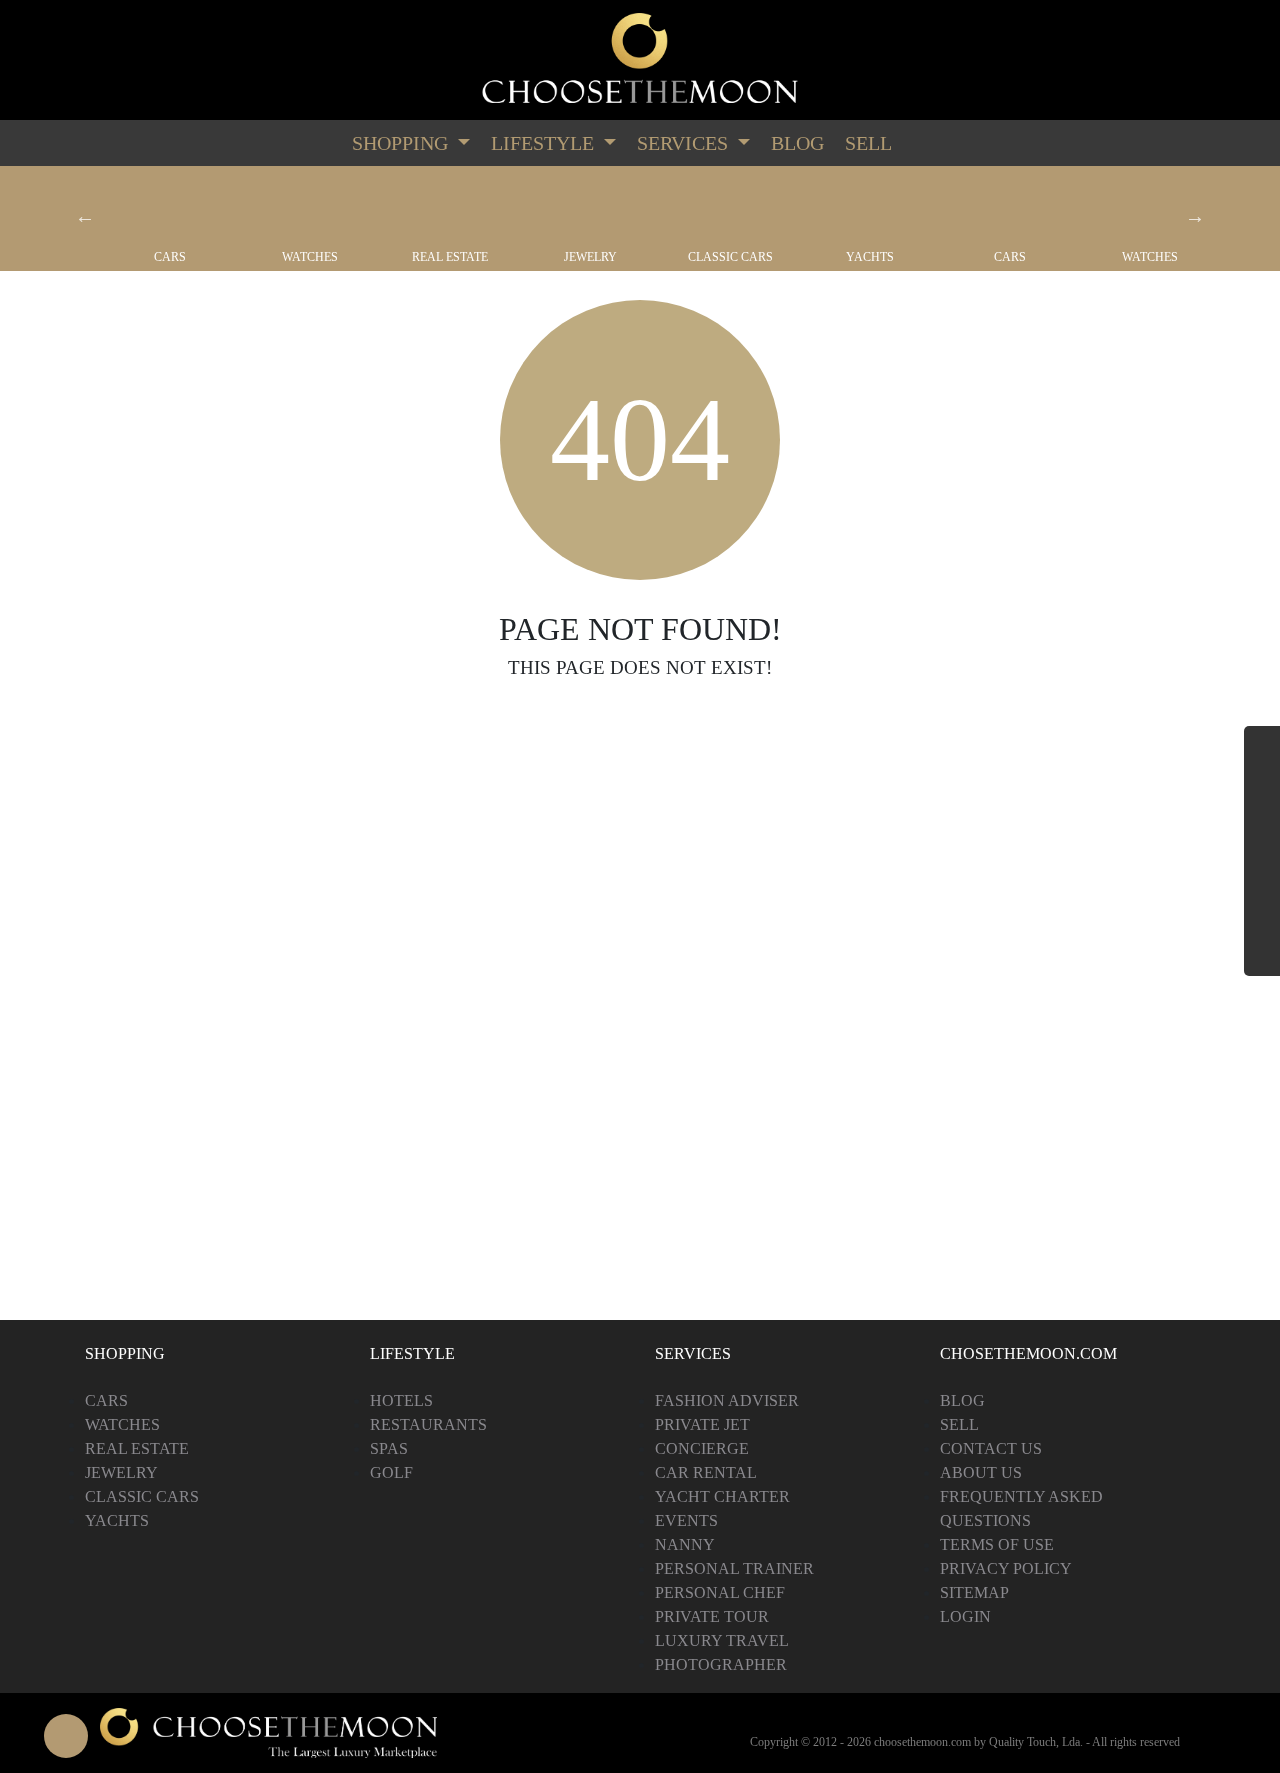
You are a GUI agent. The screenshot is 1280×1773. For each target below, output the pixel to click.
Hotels (401, 1400)
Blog (797, 143)
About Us (981, 1472)
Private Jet (702, 1424)
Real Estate (450, 257)
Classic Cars (730, 257)
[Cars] (170, 208)
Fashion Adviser (727, 1400)
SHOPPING (402, 143)
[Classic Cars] (730, 208)
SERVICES (685, 143)
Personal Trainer (734, 1568)
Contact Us (991, 1448)
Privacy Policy (1006, 1568)
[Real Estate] (450, 208)
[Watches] (310, 208)
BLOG (962, 1400)
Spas (389, 1448)
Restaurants (428, 1424)
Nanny (685, 1544)
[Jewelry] (590, 208)
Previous (85, 216)
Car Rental (706, 1472)
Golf (391, 1472)
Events (686, 1520)
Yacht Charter (722, 1496)
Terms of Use (997, 1544)
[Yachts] (870, 208)
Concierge (702, 1448)
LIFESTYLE (545, 143)
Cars (170, 257)
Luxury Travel (722, 1640)
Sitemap (974, 1592)
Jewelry (590, 257)
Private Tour (712, 1616)
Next (1195, 216)
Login (965, 1616)
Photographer (721, 1664)
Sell (868, 143)
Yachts (870, 257)
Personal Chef (720, 1592)
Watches (310, 257)
